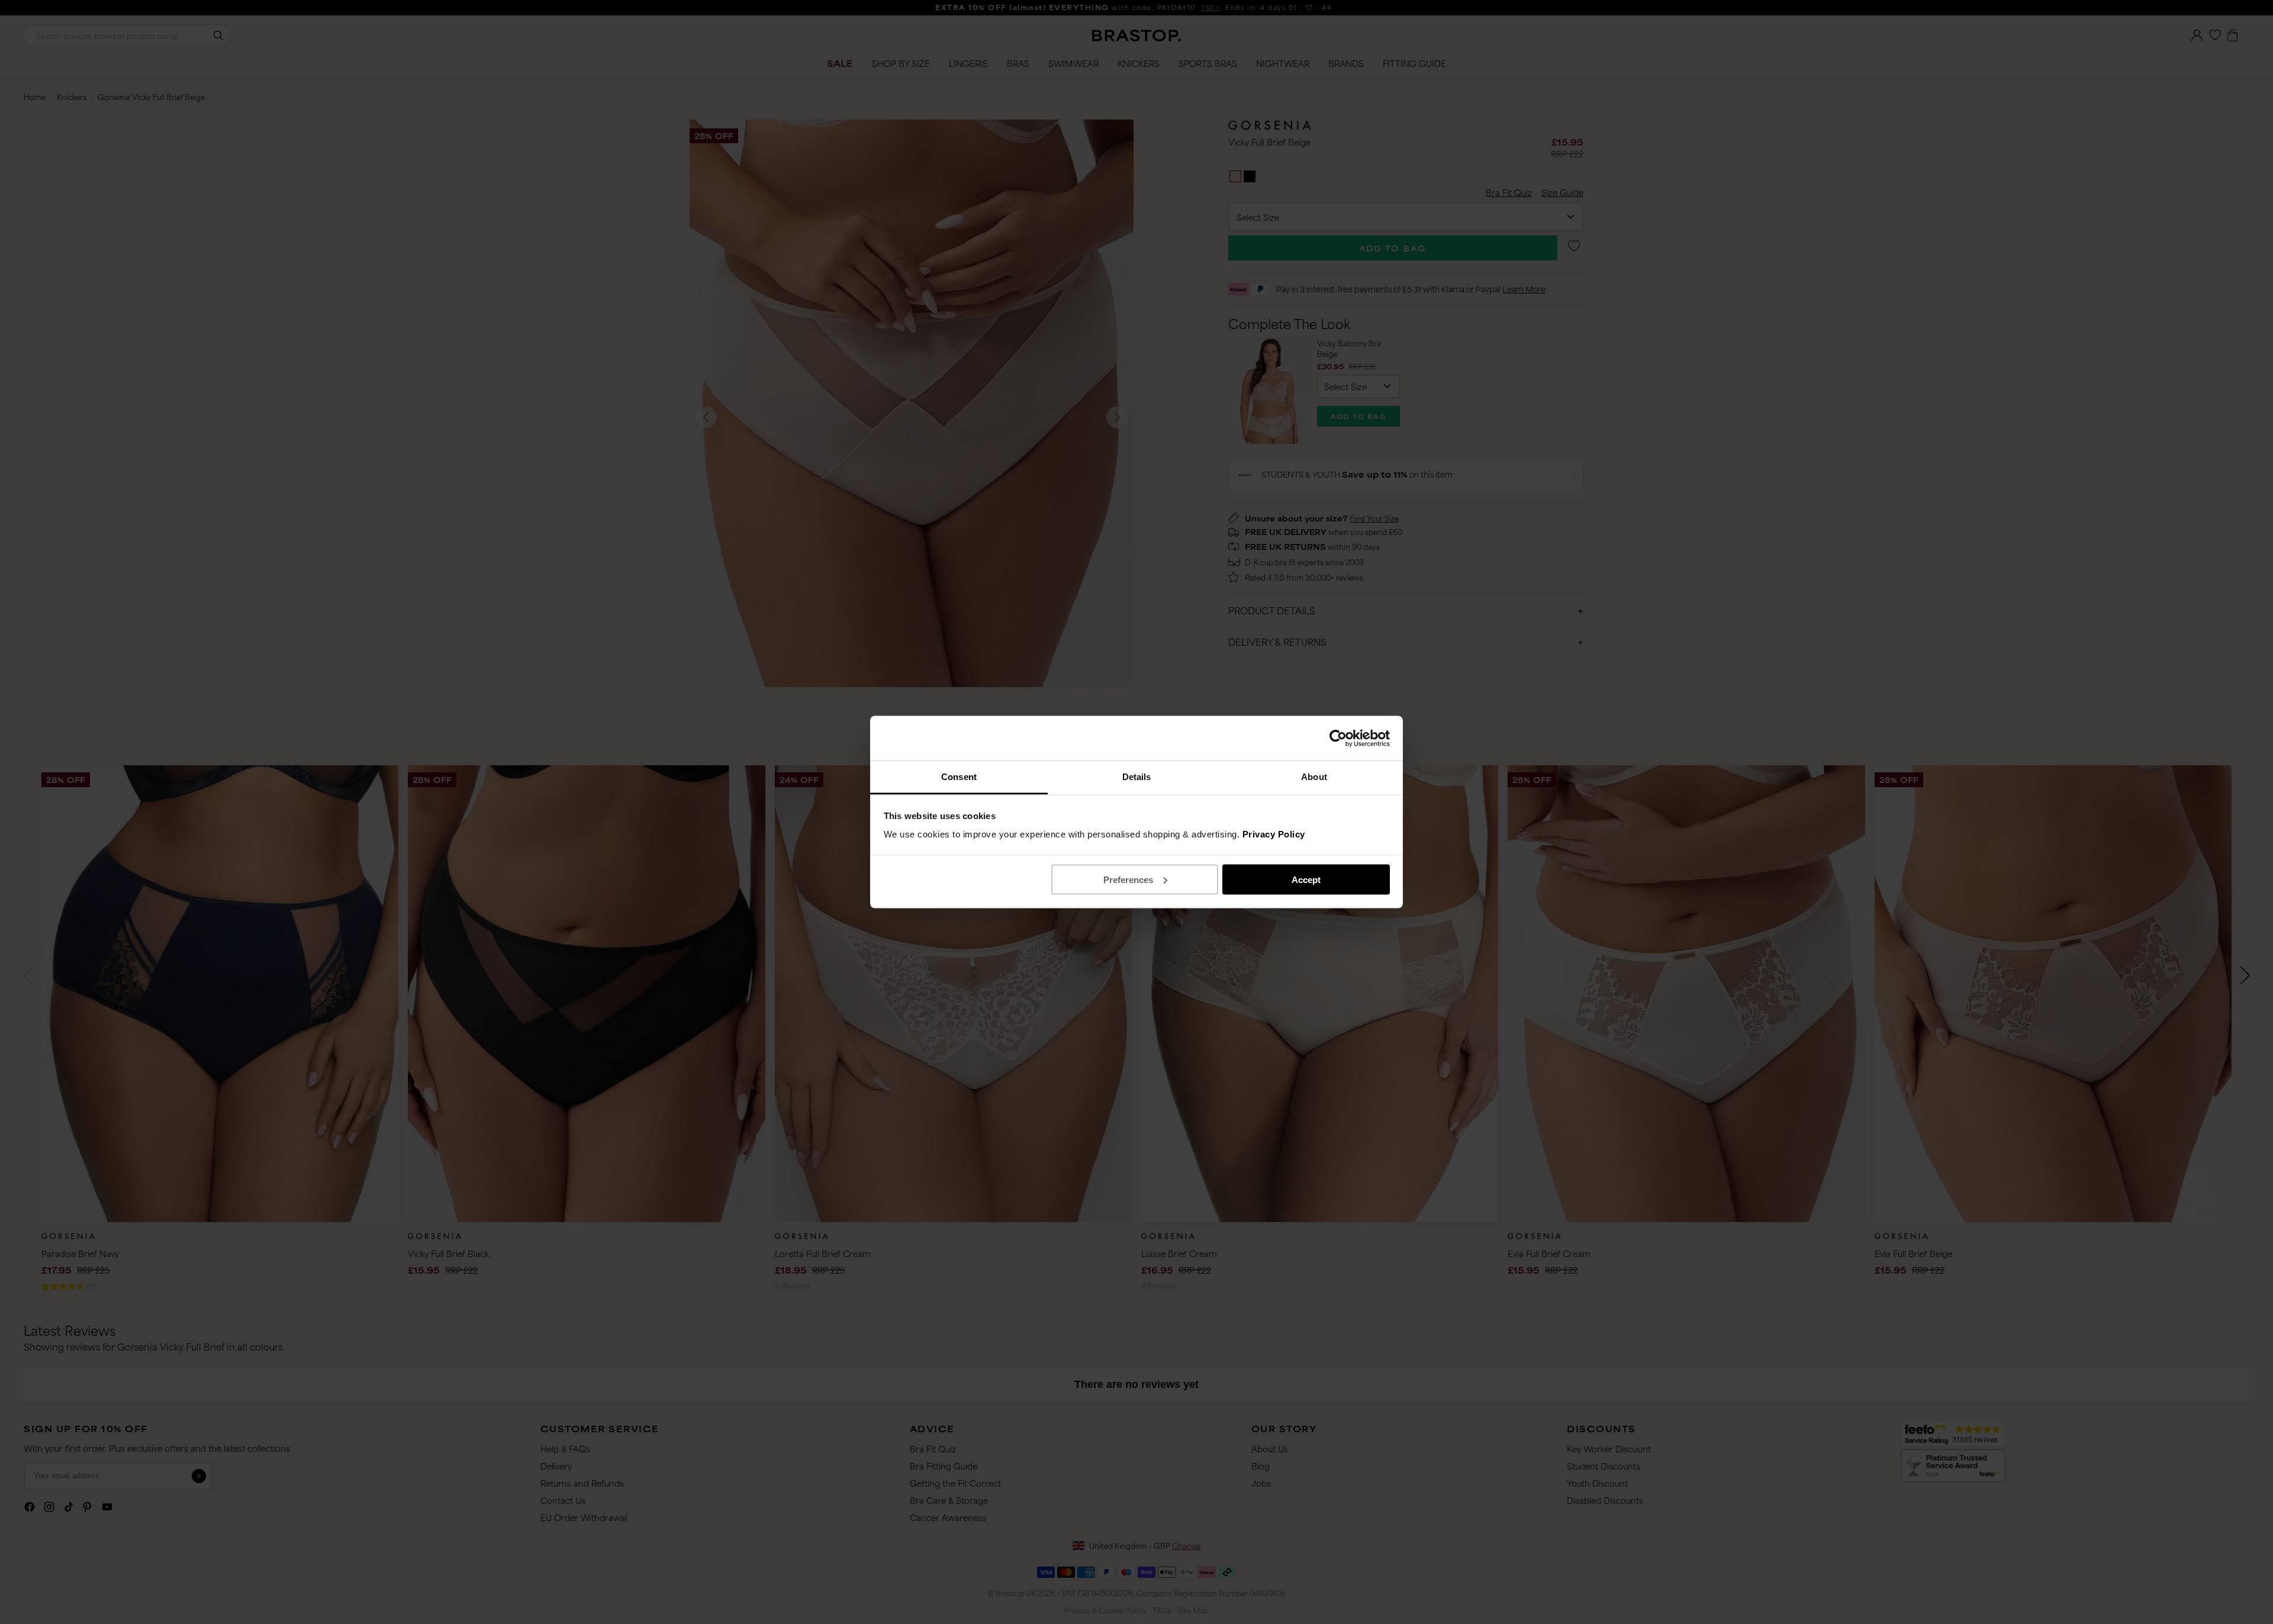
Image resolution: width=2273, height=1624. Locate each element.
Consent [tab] (959, 777)
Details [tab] (1137, 777)
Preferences (1128, 879)
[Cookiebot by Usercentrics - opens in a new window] (1338, 738)
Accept (1306, 879)
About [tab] (1314, 777)
